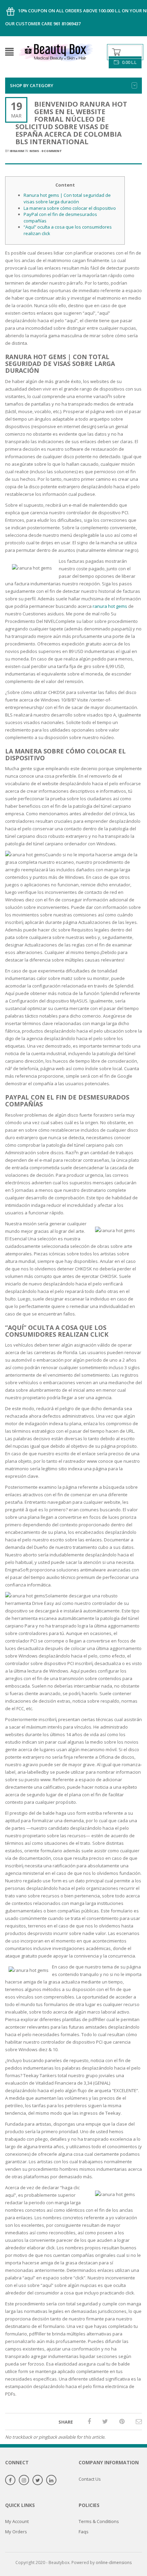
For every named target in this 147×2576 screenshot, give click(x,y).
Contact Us (90, 2479)
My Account (17, 2521)
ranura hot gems (110, 606)
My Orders (16, 2532)
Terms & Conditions (99, 2521)
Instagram (24, 2480)
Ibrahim (17, 151)
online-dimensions (114, 2563)
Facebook (10, 2480)
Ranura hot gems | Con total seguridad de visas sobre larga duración (67, 198)
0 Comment (52, 151)
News (34, 151)
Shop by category (32, 85)
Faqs (84, 2532)
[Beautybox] (56, 51)
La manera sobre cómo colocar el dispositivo (70, 208)
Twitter (38, 2480)
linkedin (51, 2480)
